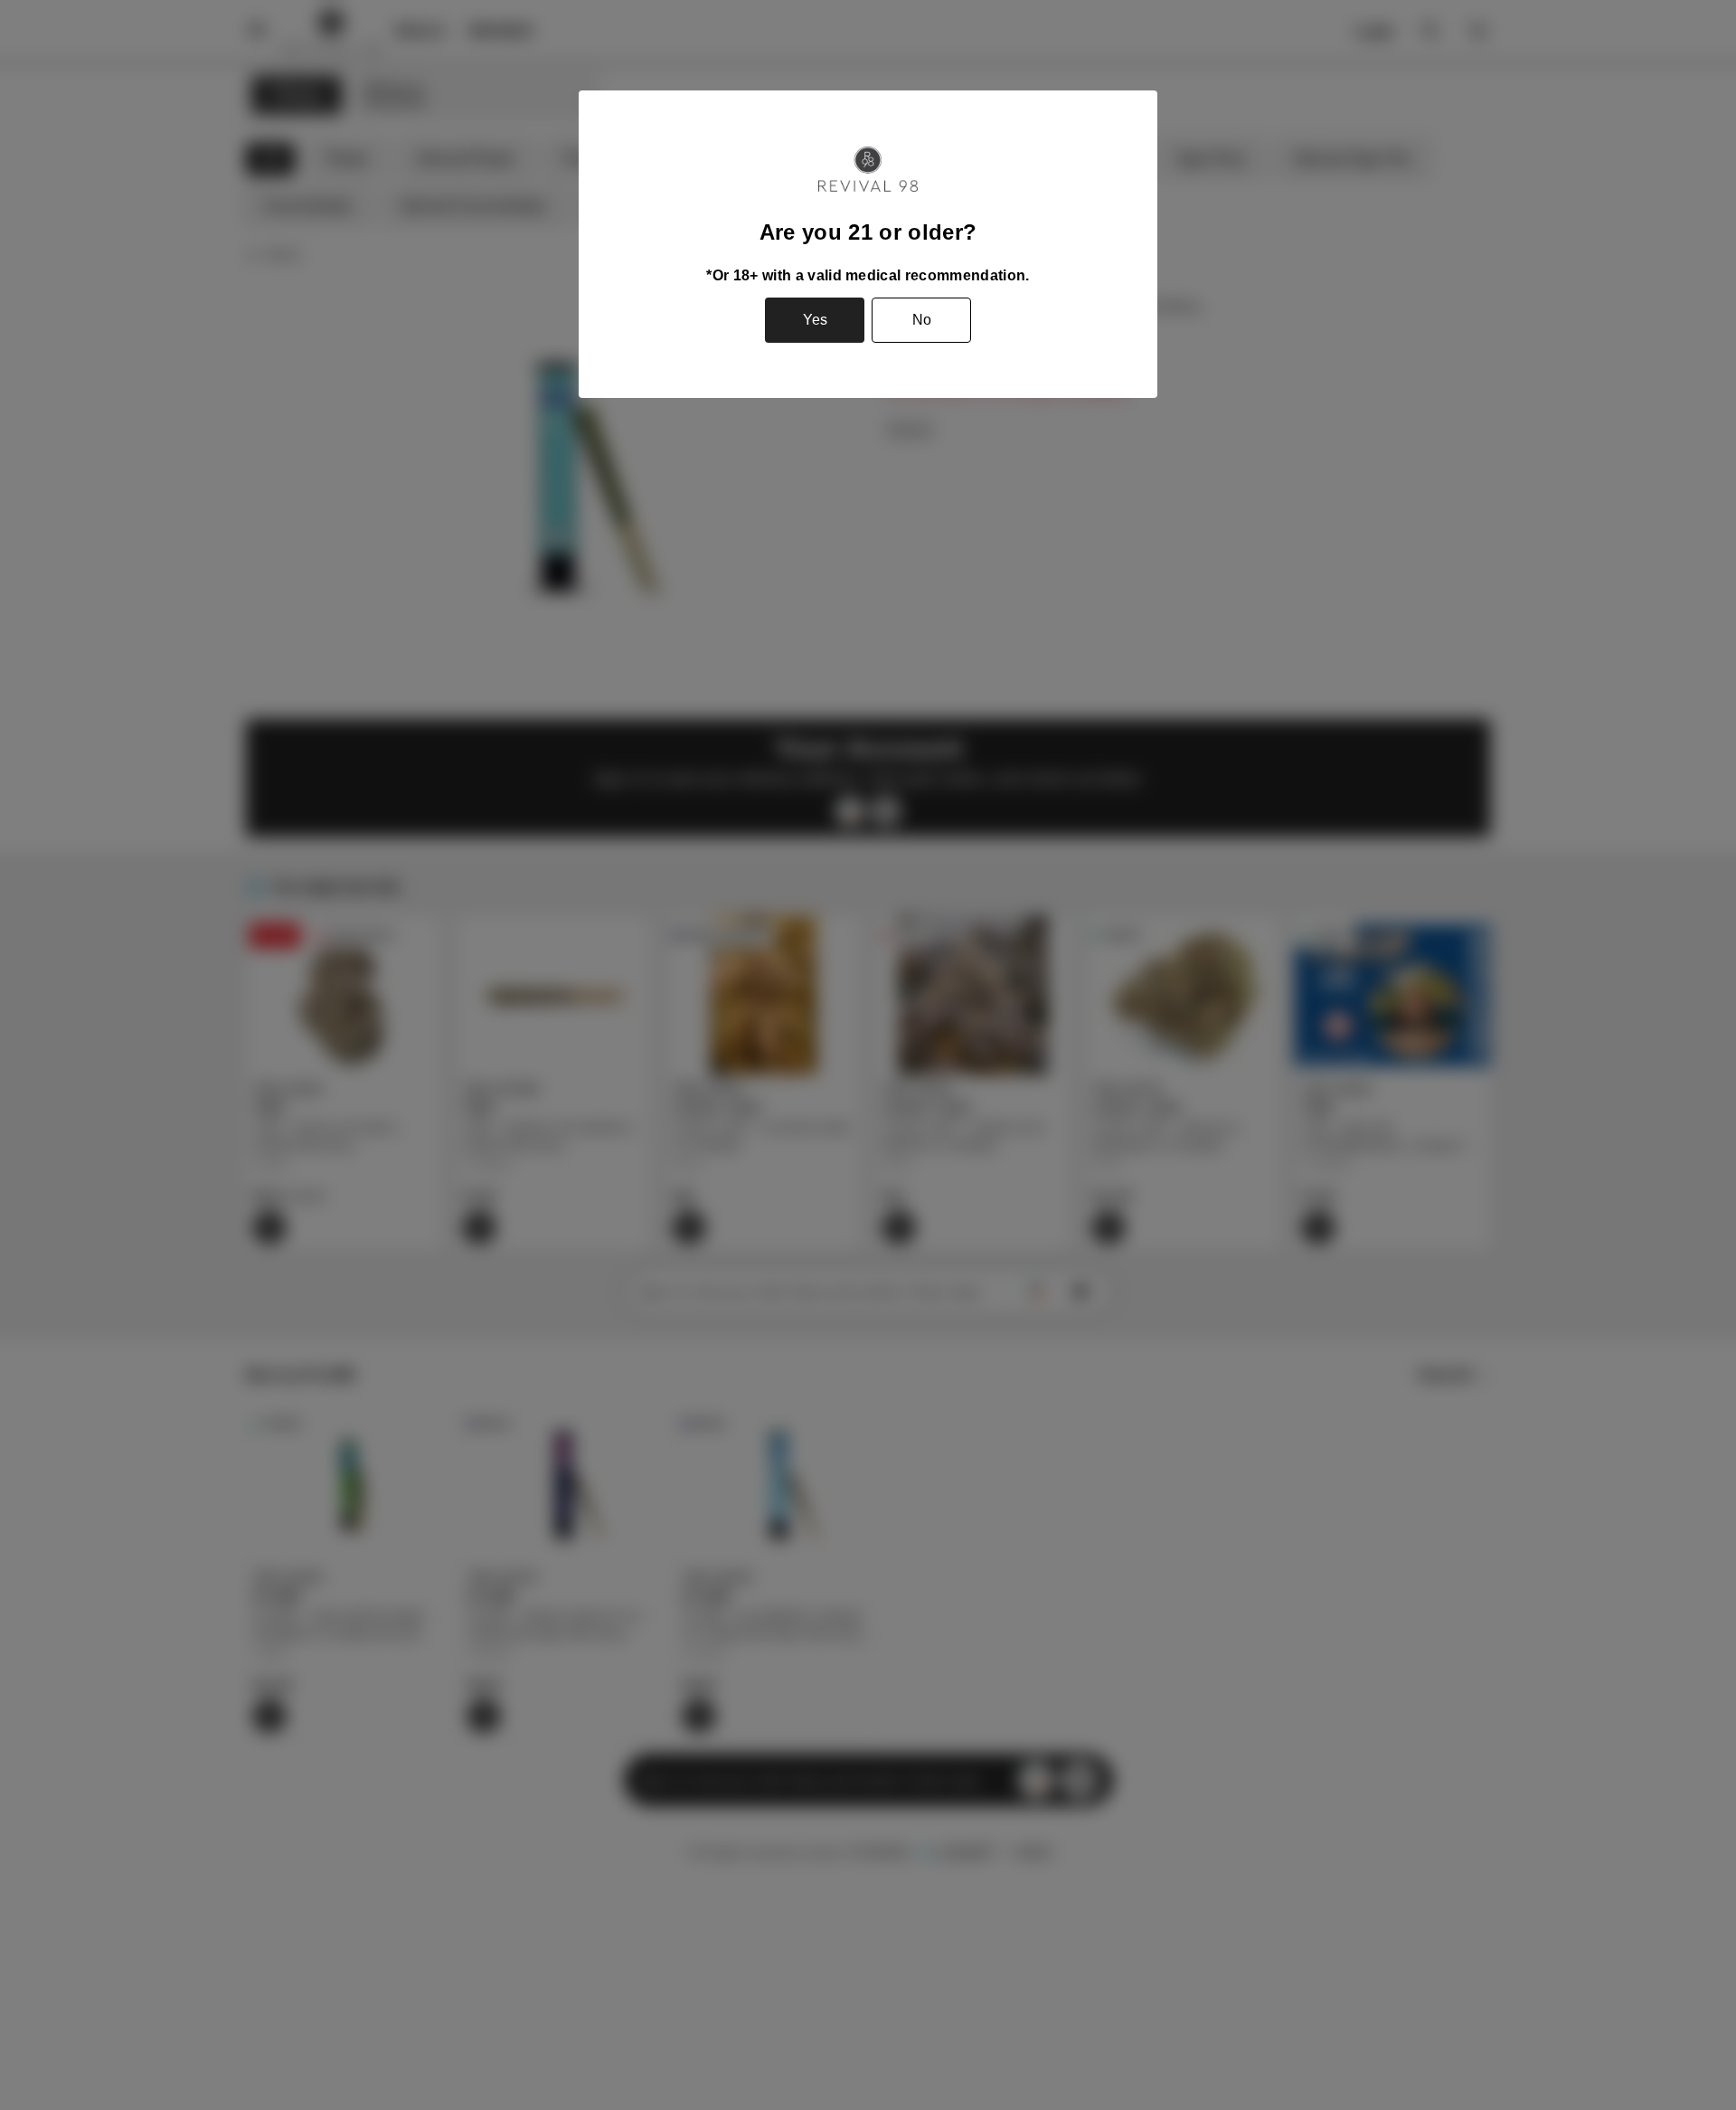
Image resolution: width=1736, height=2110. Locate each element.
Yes (815, 320)
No (922, 320)
